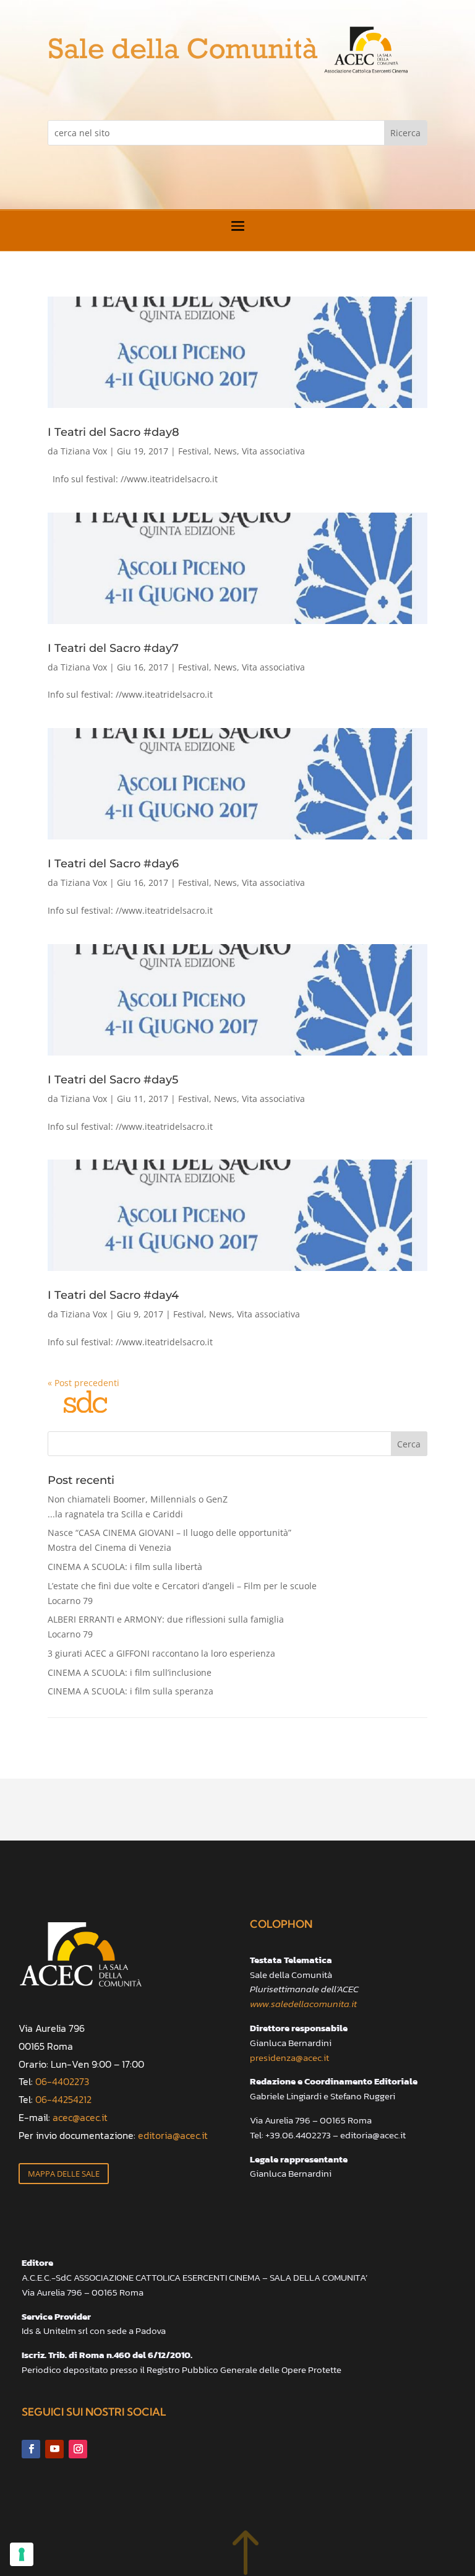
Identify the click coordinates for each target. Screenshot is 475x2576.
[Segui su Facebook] (31, 2449)
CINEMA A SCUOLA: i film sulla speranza (131, 1691)
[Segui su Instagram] (78, 2449)
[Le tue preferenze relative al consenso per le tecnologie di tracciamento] (22, 2554)
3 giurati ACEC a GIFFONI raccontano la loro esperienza (161, 1653)
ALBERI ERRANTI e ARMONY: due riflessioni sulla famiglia (166, 1627)
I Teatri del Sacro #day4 (113, 1295)
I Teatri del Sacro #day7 (113, 648)
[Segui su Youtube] (54, 2449)
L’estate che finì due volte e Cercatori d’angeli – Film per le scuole (182, 1593)
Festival (194, 451)
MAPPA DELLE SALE (64, 2174)
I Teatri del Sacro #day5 (113, 1080)
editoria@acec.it (173, 2135)
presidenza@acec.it (289, 2058)
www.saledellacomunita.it (303, 2004)
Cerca (409, 1444)
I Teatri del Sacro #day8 (113, 432)
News (225, 451)
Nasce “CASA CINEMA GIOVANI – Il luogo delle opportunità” (169, 1540)
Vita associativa (273, 451)
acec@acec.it (80, 2117)
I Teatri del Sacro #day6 (113, 864)
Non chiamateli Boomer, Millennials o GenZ (138, 1507)
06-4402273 (62, 2081)
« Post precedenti (83, 1383)
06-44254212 (63, 2099)
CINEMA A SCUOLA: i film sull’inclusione (130, 1672)
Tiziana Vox (84, 451)
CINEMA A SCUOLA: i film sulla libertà (125, 1567)
